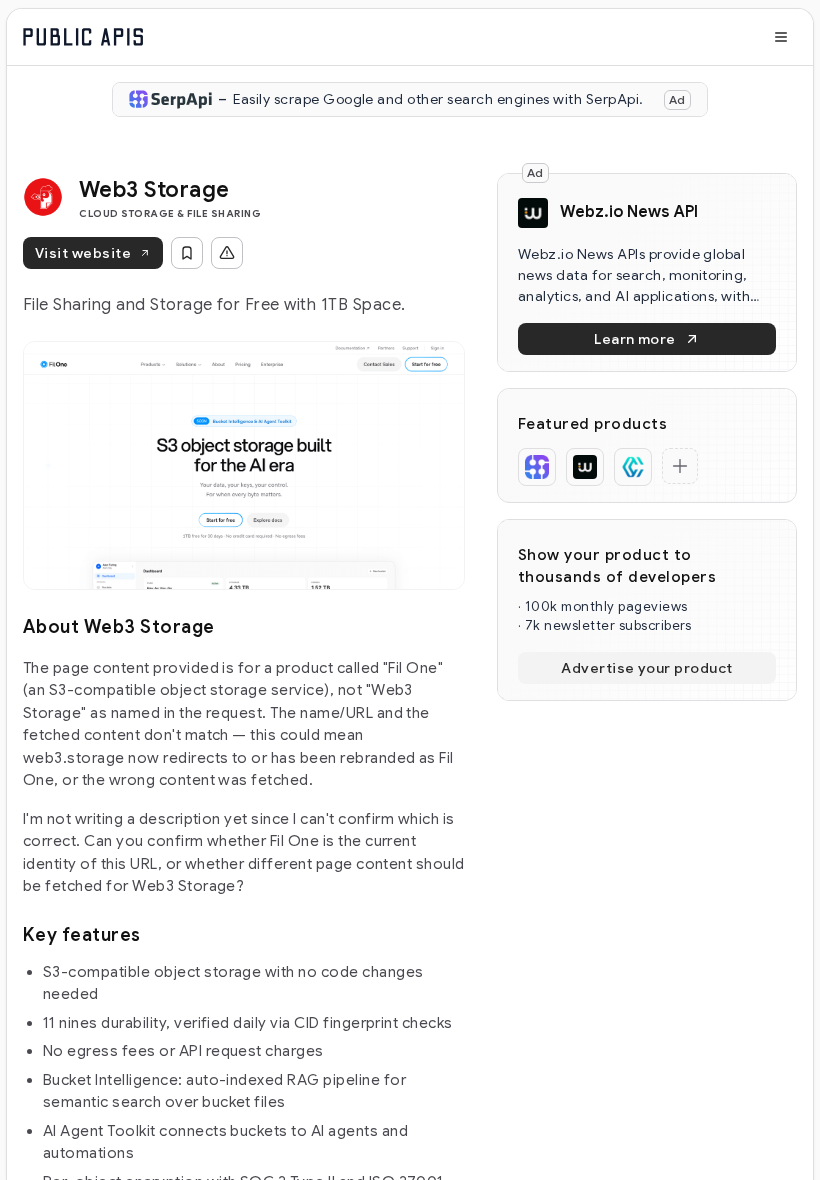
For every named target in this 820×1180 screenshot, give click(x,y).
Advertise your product (647, 668)
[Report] (227, 253)
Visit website (83, 253)
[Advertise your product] (680, 466)
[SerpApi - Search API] (537, 467)
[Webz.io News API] (585, 467)
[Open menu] (781, 37)
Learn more (635, 339)
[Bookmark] (187, 253)
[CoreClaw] (633, 467)
